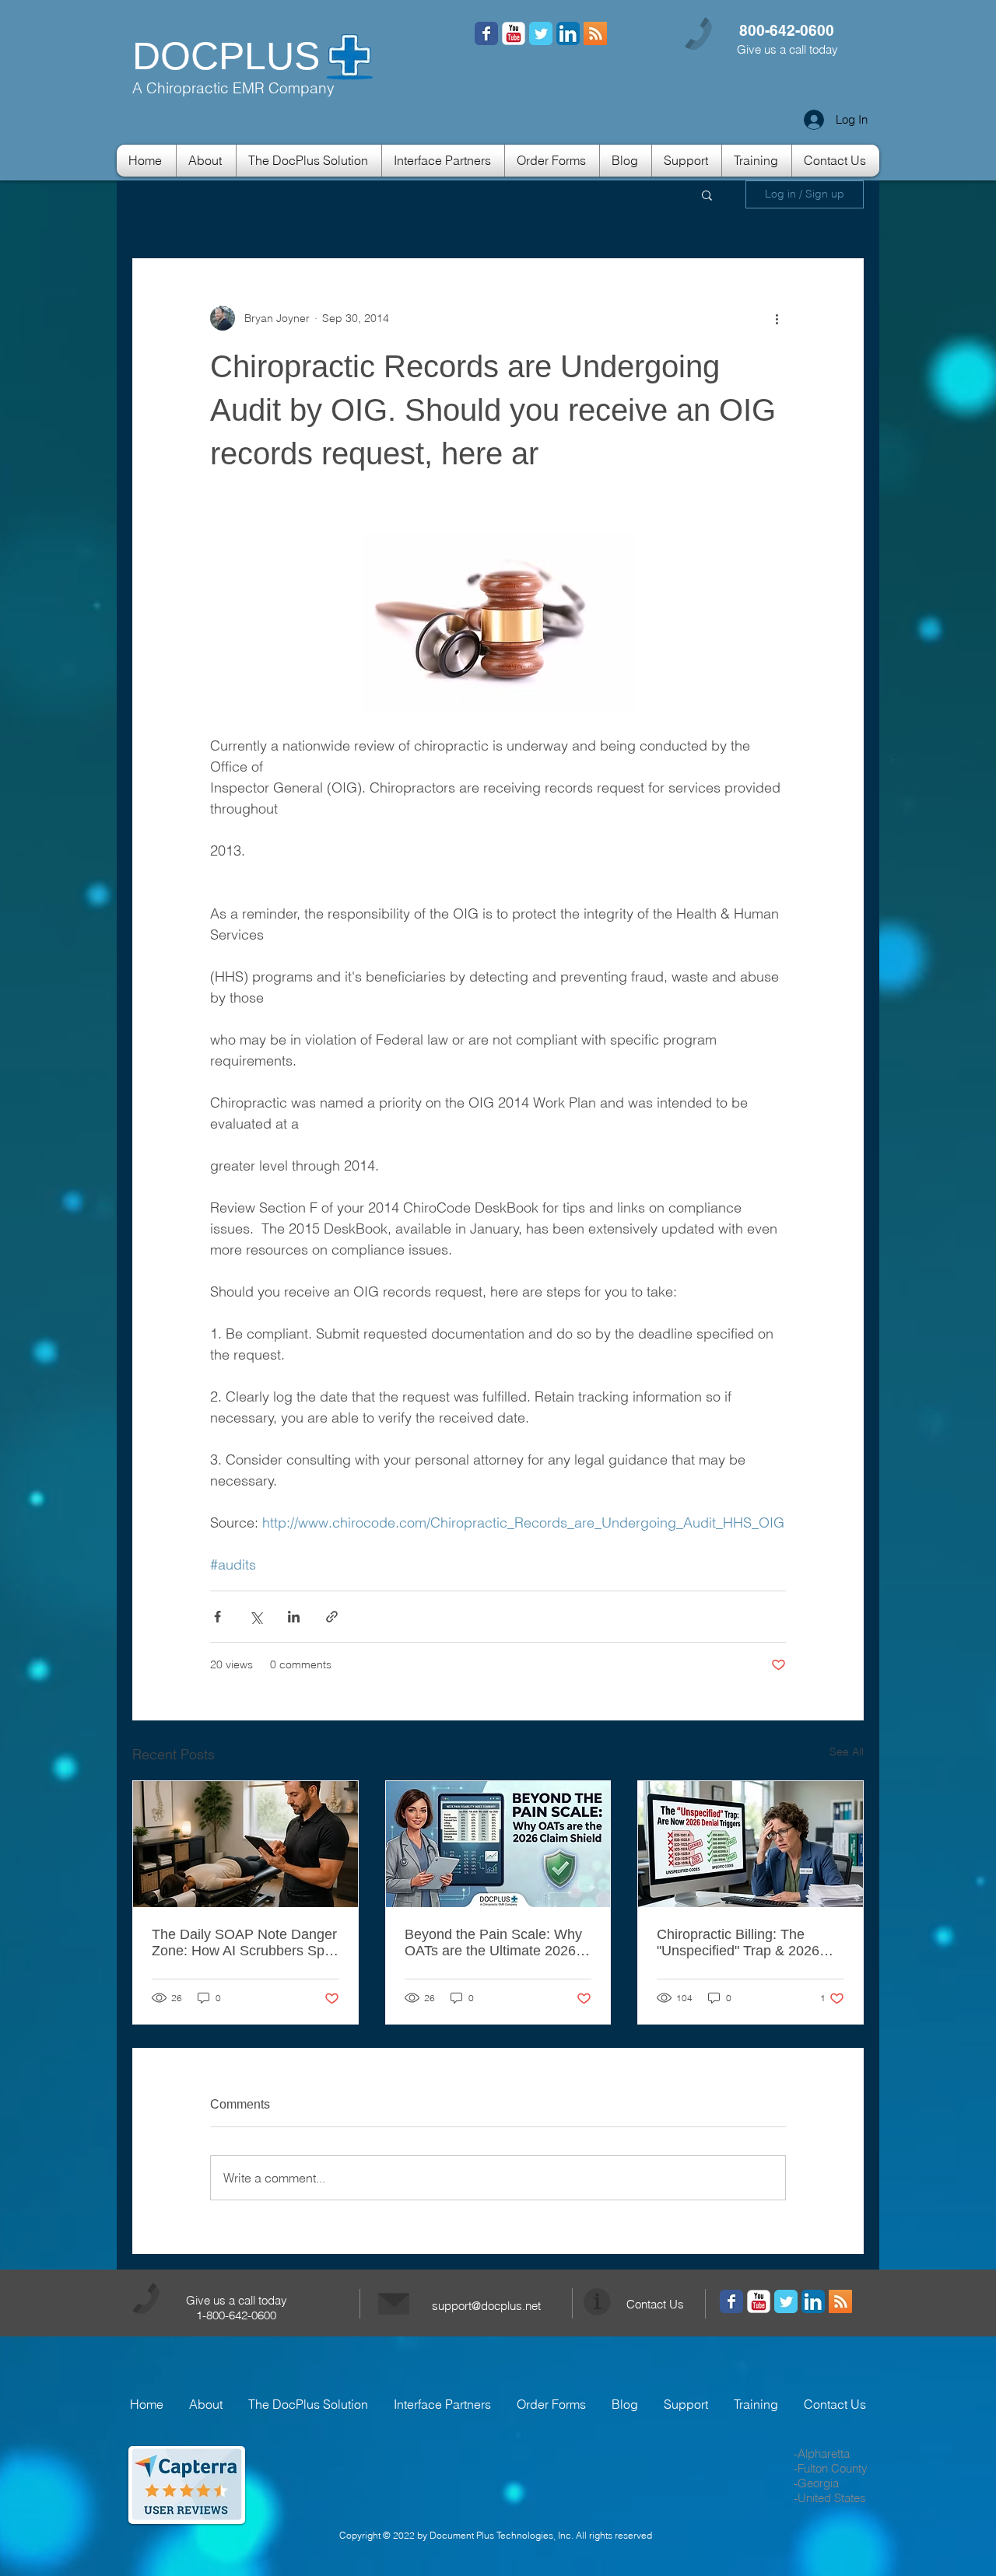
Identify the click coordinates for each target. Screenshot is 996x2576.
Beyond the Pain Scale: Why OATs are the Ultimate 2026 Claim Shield (493, 1943)
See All (847, 1752)
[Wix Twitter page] (541, 33)
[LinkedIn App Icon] (568, 33)
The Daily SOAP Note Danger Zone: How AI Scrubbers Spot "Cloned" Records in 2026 (244, 1943)
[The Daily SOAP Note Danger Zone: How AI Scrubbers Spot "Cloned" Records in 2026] (245, 1844)
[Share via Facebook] (217, 1617)
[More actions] (777, 318)
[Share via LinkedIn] (294, 1617)
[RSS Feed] (486, 33)
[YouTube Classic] (514, 33)
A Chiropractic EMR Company (233, 88)
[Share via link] (332, 1617)
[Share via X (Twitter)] (256, 1617)
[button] (707, 194)
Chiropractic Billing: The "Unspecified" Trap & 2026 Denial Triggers (738, 1943)
